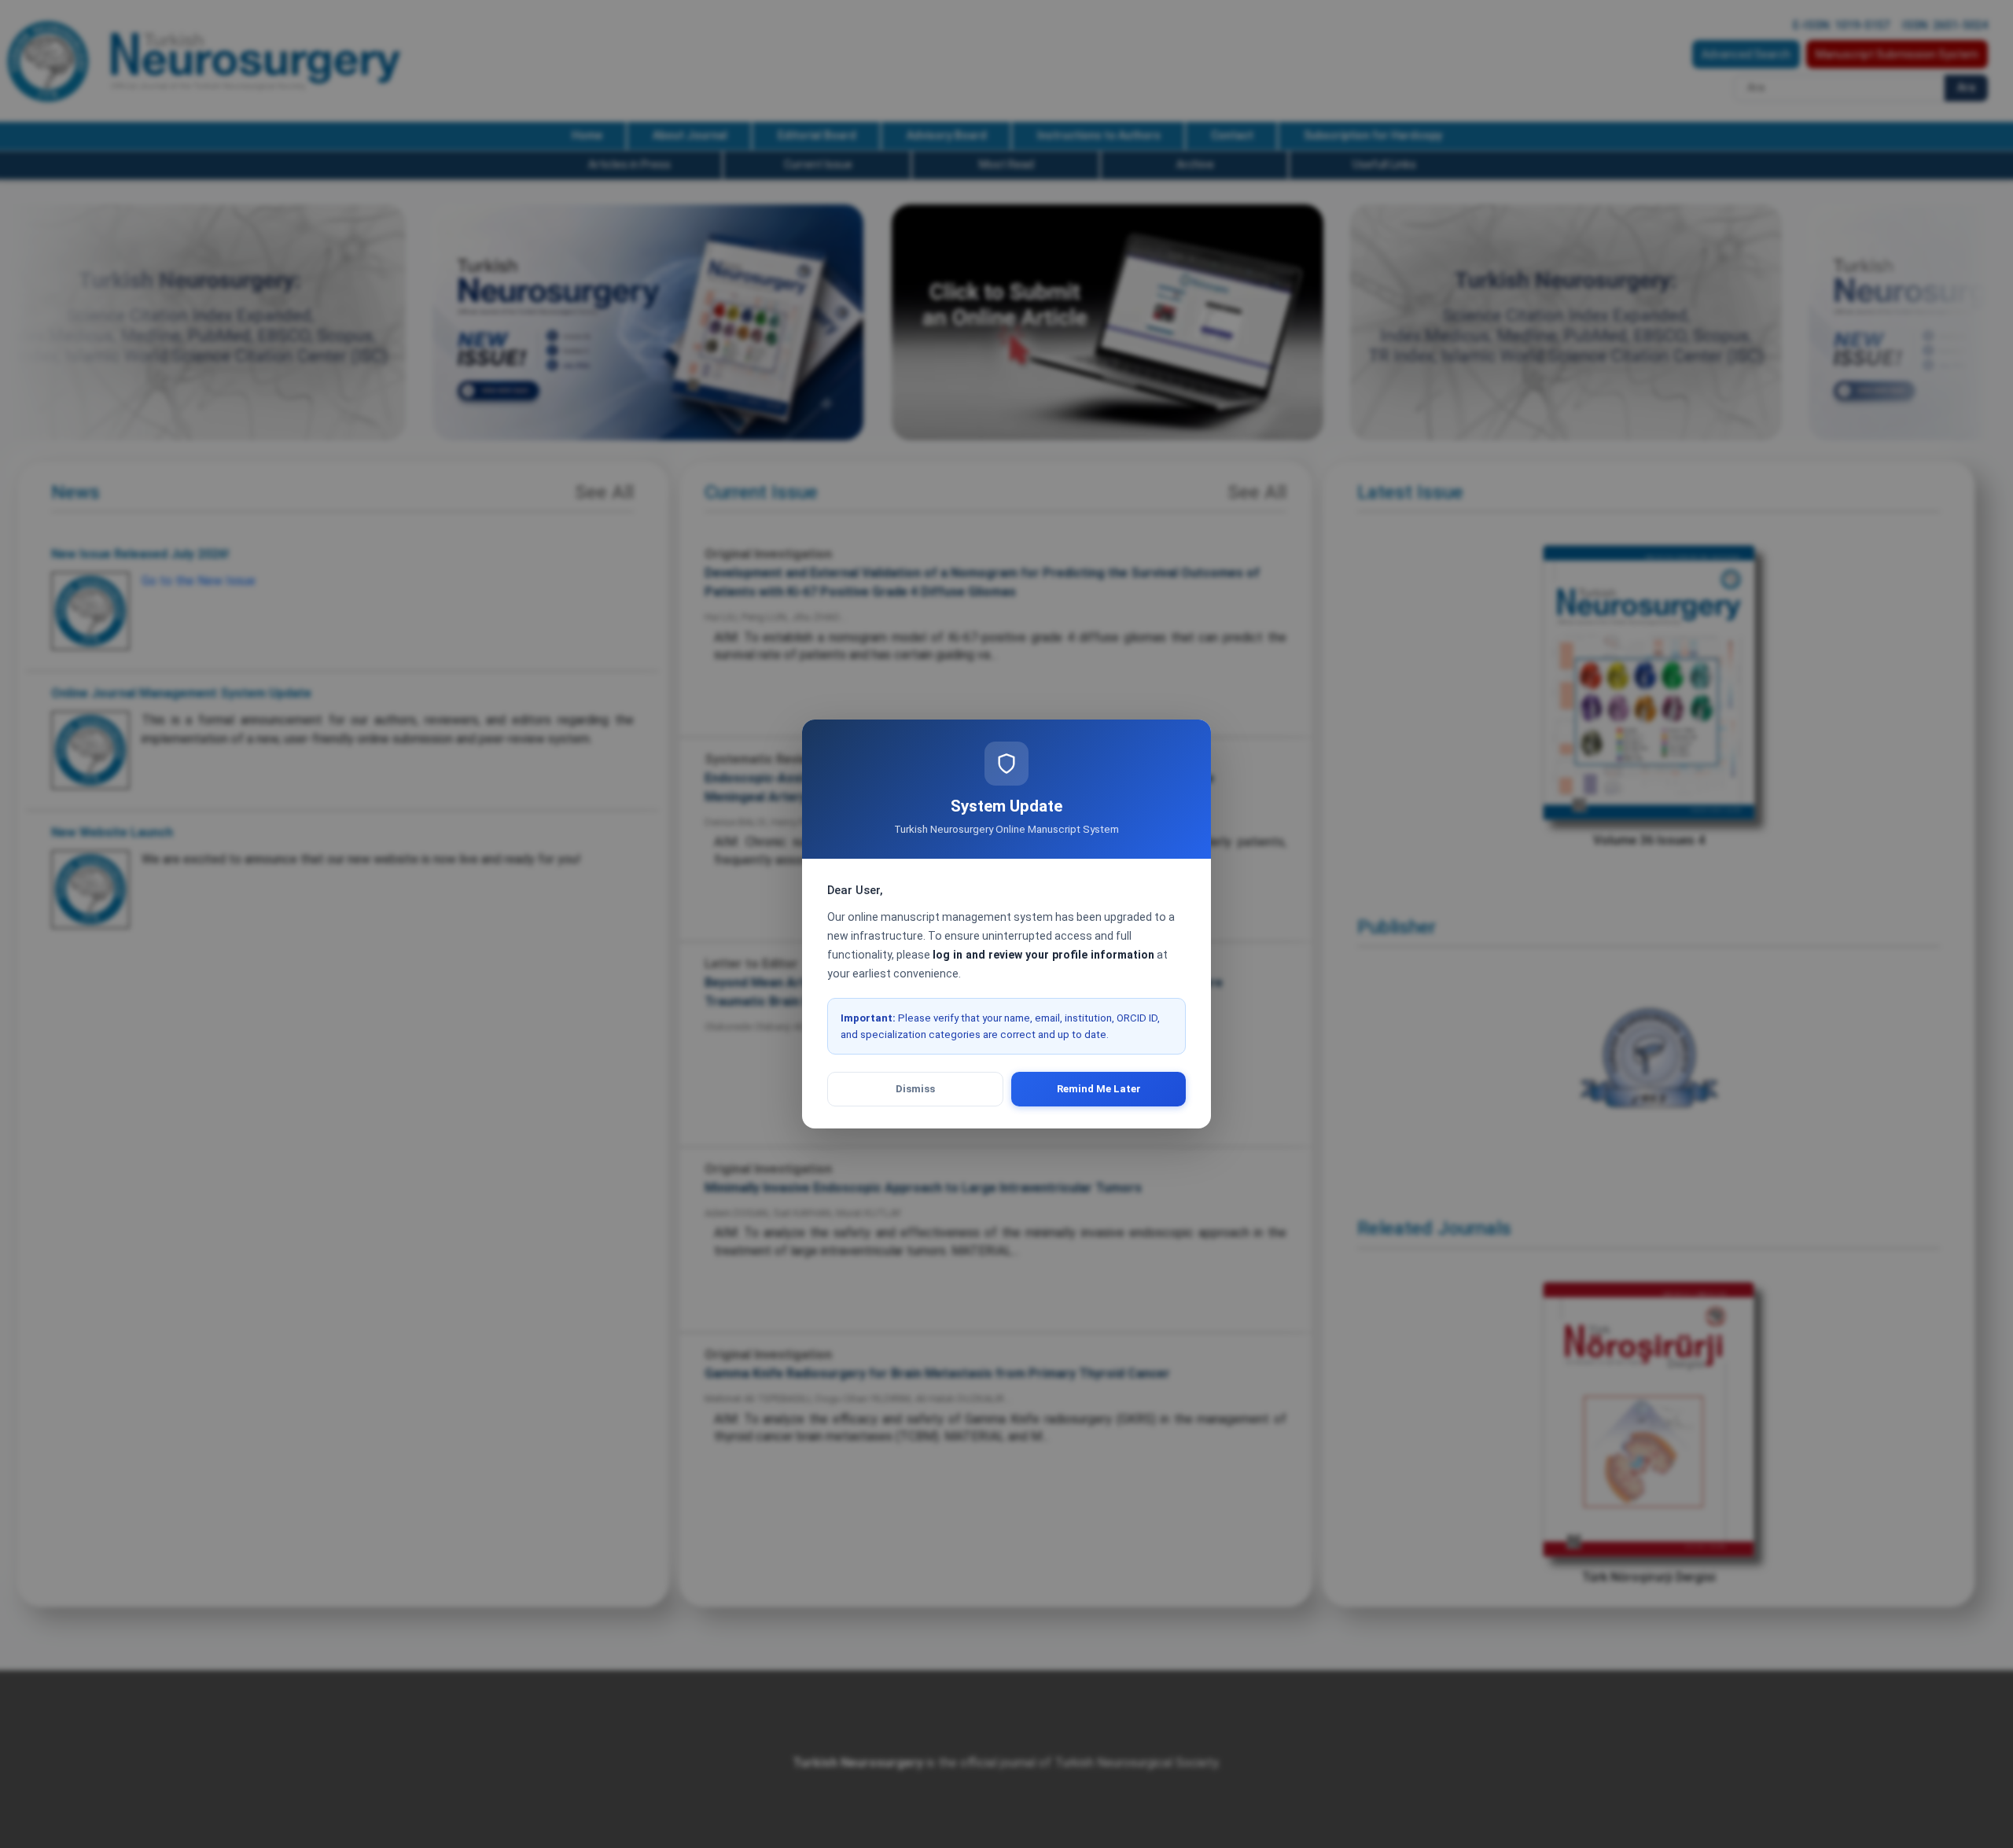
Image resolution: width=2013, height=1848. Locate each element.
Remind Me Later (1099, 1089)
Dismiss (915, 1089)
